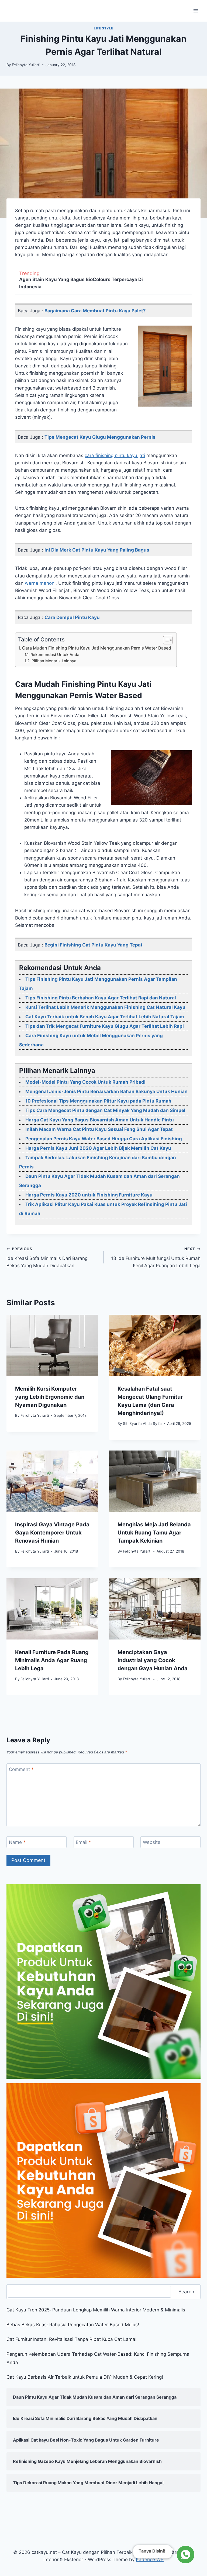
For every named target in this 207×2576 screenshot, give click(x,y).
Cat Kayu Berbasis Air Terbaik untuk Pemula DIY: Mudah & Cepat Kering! (85, 2377)
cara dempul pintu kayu (72, 617)
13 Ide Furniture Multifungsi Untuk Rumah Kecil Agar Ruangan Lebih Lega (156, 1257)
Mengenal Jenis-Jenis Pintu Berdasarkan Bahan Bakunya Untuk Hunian (106, 1091)
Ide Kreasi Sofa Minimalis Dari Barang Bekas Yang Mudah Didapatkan (47, 1257)
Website (152, 1842)
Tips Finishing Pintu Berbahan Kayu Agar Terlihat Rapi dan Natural (101, 998)
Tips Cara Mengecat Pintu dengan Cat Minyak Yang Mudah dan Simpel (105, 1110)
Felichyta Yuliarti (26, 65)
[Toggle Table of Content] (165, 640)
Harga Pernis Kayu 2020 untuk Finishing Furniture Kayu (89, 1195)
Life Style (103, 28)
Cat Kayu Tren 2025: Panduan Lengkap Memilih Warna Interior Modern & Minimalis (96, 2310)
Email (83, 1842)
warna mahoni (40, 583)
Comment (21, 1769)
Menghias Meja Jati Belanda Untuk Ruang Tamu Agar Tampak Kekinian (154, 1533)
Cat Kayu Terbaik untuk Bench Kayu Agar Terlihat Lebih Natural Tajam (105, 1017)
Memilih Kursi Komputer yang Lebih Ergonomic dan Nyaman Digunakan (50, 1397)
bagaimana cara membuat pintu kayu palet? (95, 311)
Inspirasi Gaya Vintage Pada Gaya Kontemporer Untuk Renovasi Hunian (52, 1533)
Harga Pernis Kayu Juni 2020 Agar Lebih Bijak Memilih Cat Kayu (98, 1148)
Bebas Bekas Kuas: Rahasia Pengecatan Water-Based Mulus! (73, 2325)
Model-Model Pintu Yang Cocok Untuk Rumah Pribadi (85, 1082)
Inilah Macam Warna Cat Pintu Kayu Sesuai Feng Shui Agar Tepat (99, 1129)
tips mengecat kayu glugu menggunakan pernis (100, 437)
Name (17, 1842)
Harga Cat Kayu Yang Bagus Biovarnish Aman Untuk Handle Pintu (100, 1120)
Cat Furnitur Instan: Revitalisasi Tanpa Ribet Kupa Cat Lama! (72, 2339)
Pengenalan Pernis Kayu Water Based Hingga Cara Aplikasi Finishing (104, 1139)
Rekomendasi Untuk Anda (55, 655)
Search (186, 2292)
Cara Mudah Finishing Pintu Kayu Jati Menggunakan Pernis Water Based (97, 648)
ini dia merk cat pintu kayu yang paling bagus (97, 550)
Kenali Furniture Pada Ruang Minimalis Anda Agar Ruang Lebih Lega (52, 1660)
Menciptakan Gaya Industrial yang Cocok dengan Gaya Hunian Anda (153, 1660)
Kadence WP (150, 2560)
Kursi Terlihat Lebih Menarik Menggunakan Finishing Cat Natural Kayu (105, 1007)
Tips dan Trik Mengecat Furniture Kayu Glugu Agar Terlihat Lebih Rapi (105, 1026)
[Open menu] (196, 11)
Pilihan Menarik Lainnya (54, 661)
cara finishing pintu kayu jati (115, 455)
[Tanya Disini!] (185, 2556)
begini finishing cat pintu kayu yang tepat (94, 945)
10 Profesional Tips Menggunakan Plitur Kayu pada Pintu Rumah (98, 1101)
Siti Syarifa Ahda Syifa (142, 1424)
